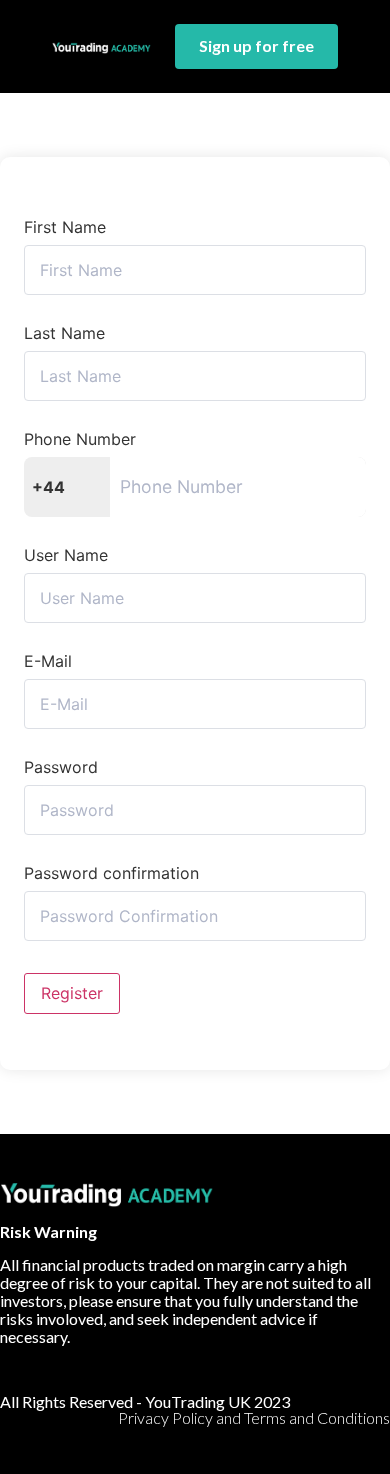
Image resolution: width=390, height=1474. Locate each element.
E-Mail (48, 661)
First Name (65, 227)
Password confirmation (111, 873)
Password (61, 767)
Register (72, 993)
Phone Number (80, 439)
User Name (66, 555)
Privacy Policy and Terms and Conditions (254, 1417)
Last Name (64, 333)
